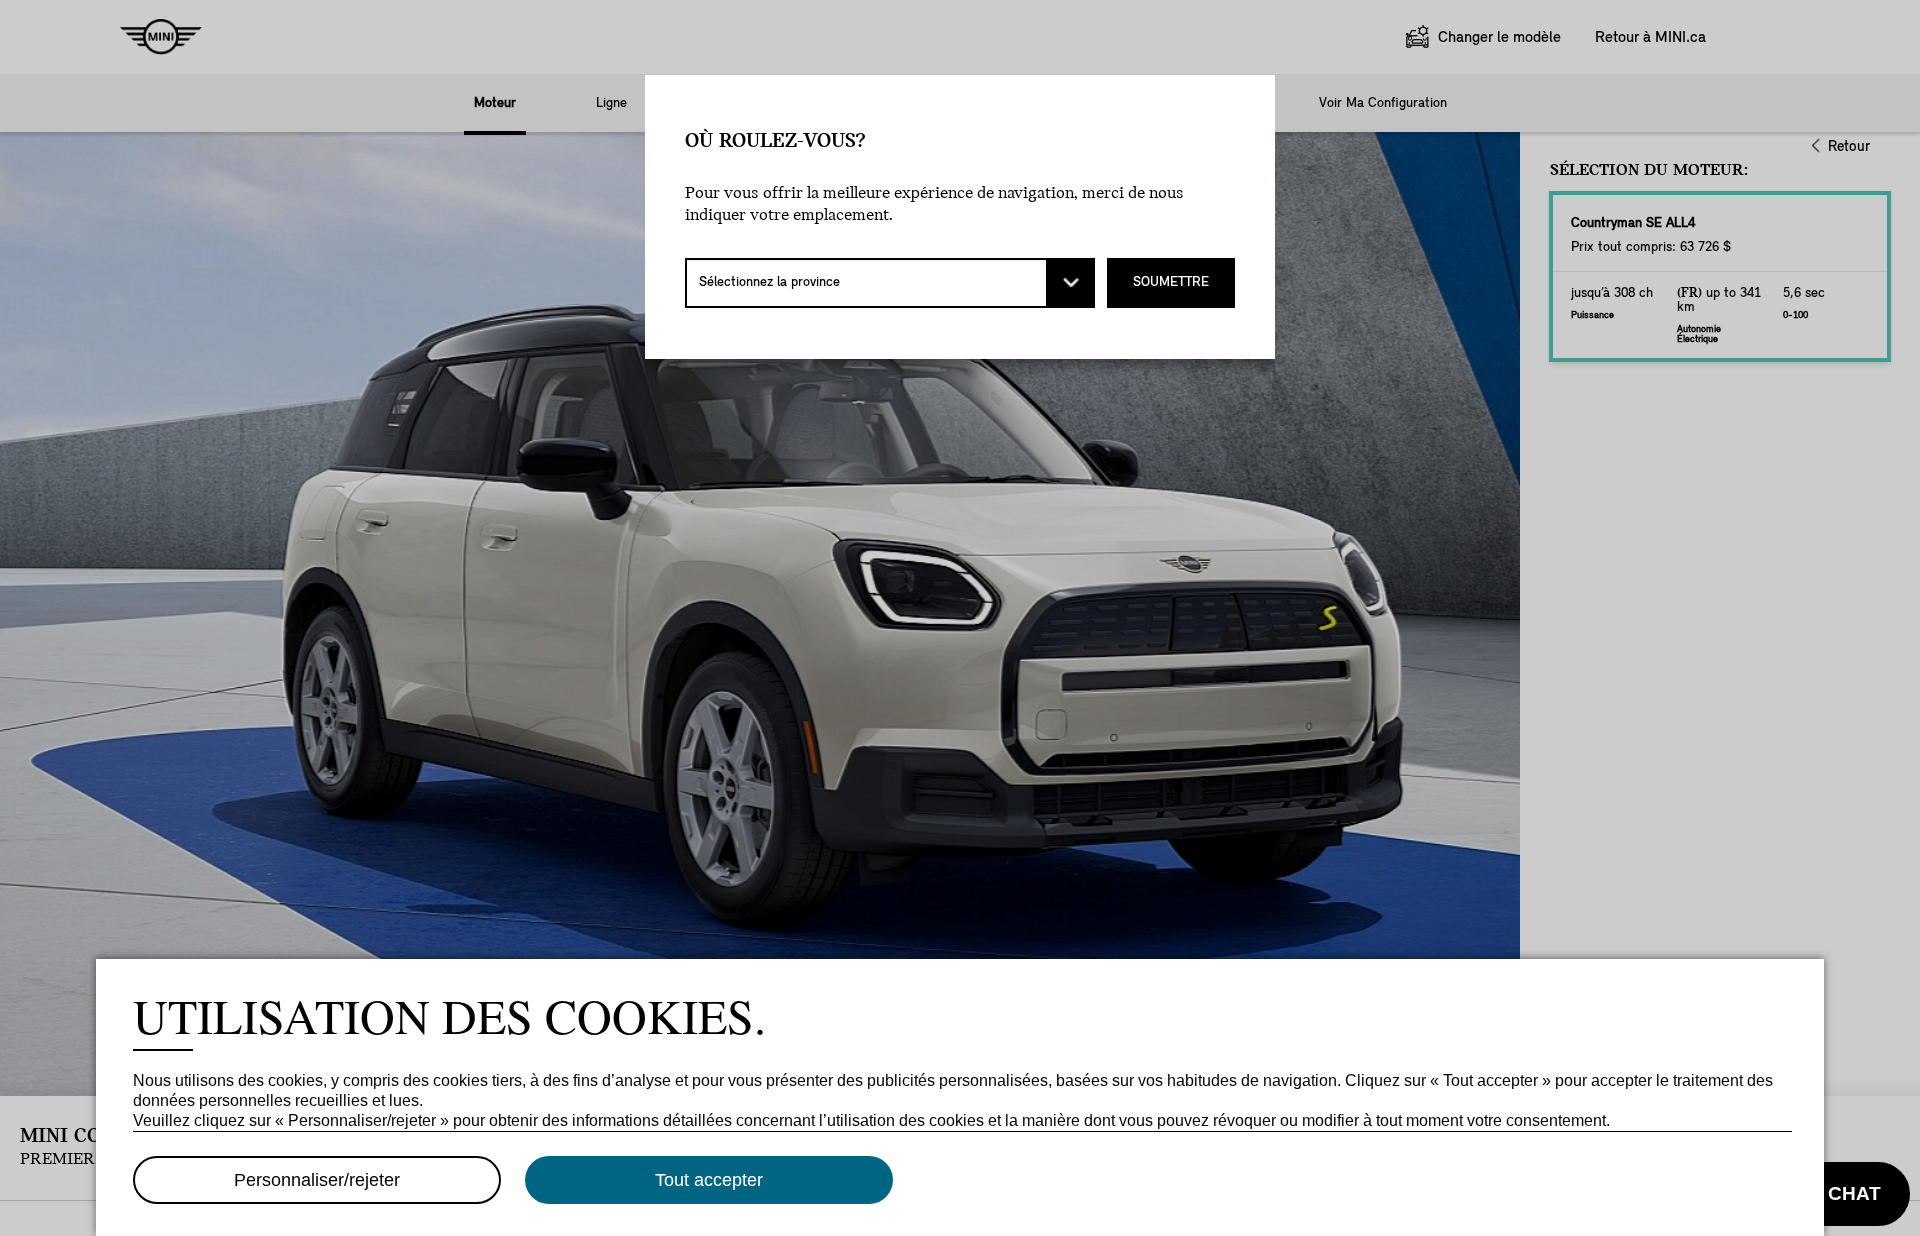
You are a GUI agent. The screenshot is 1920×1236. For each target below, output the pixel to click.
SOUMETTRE (1171, 282)
